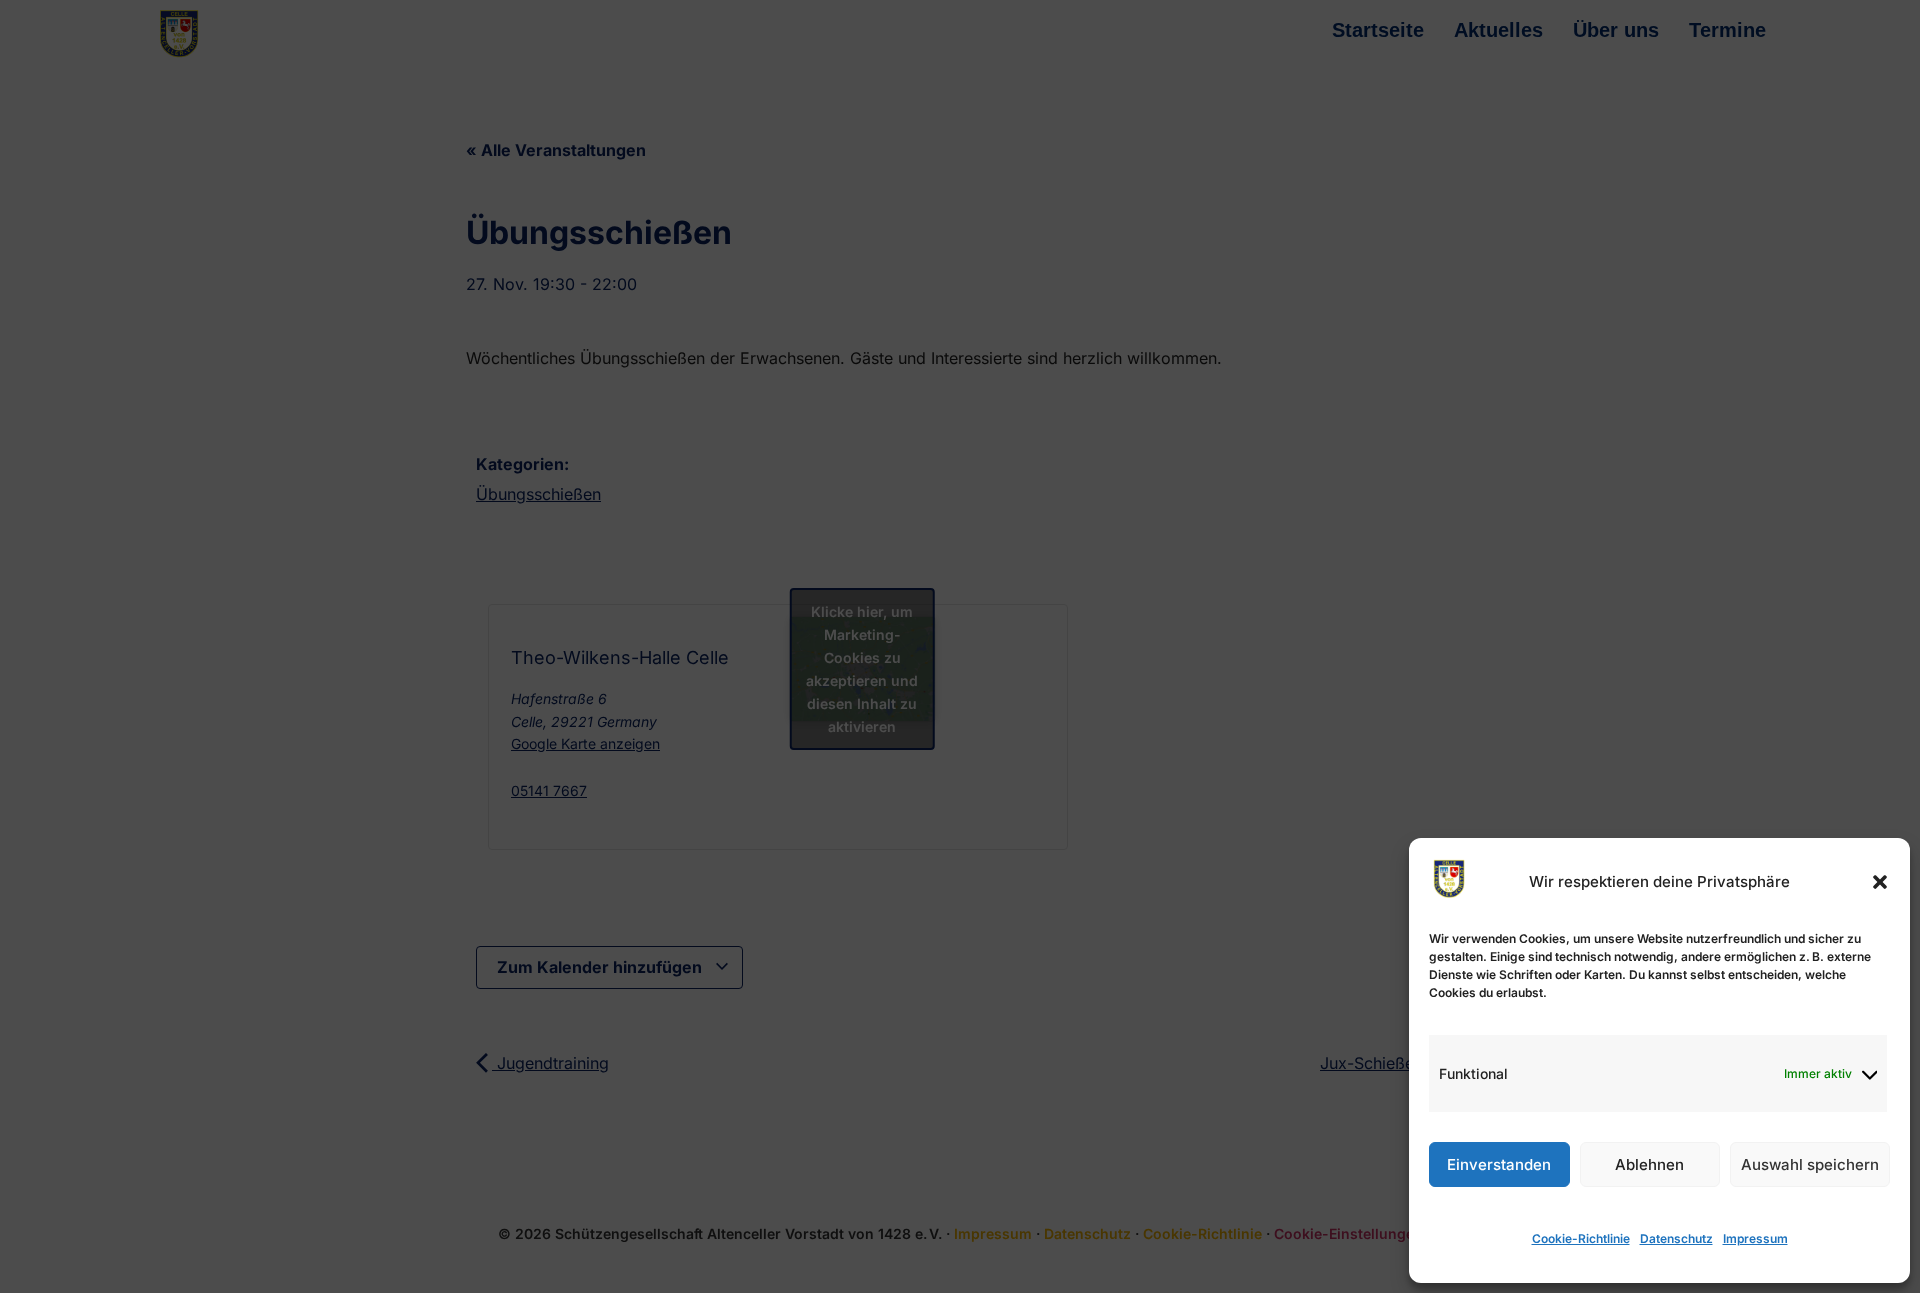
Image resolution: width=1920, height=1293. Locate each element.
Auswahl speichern (1810, 1164)
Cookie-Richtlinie (1581, 1238)
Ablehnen (1649, 1164)
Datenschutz (1676, 1238)
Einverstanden (1499, 1164)
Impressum (1755, 1238)
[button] (1880, 882)
